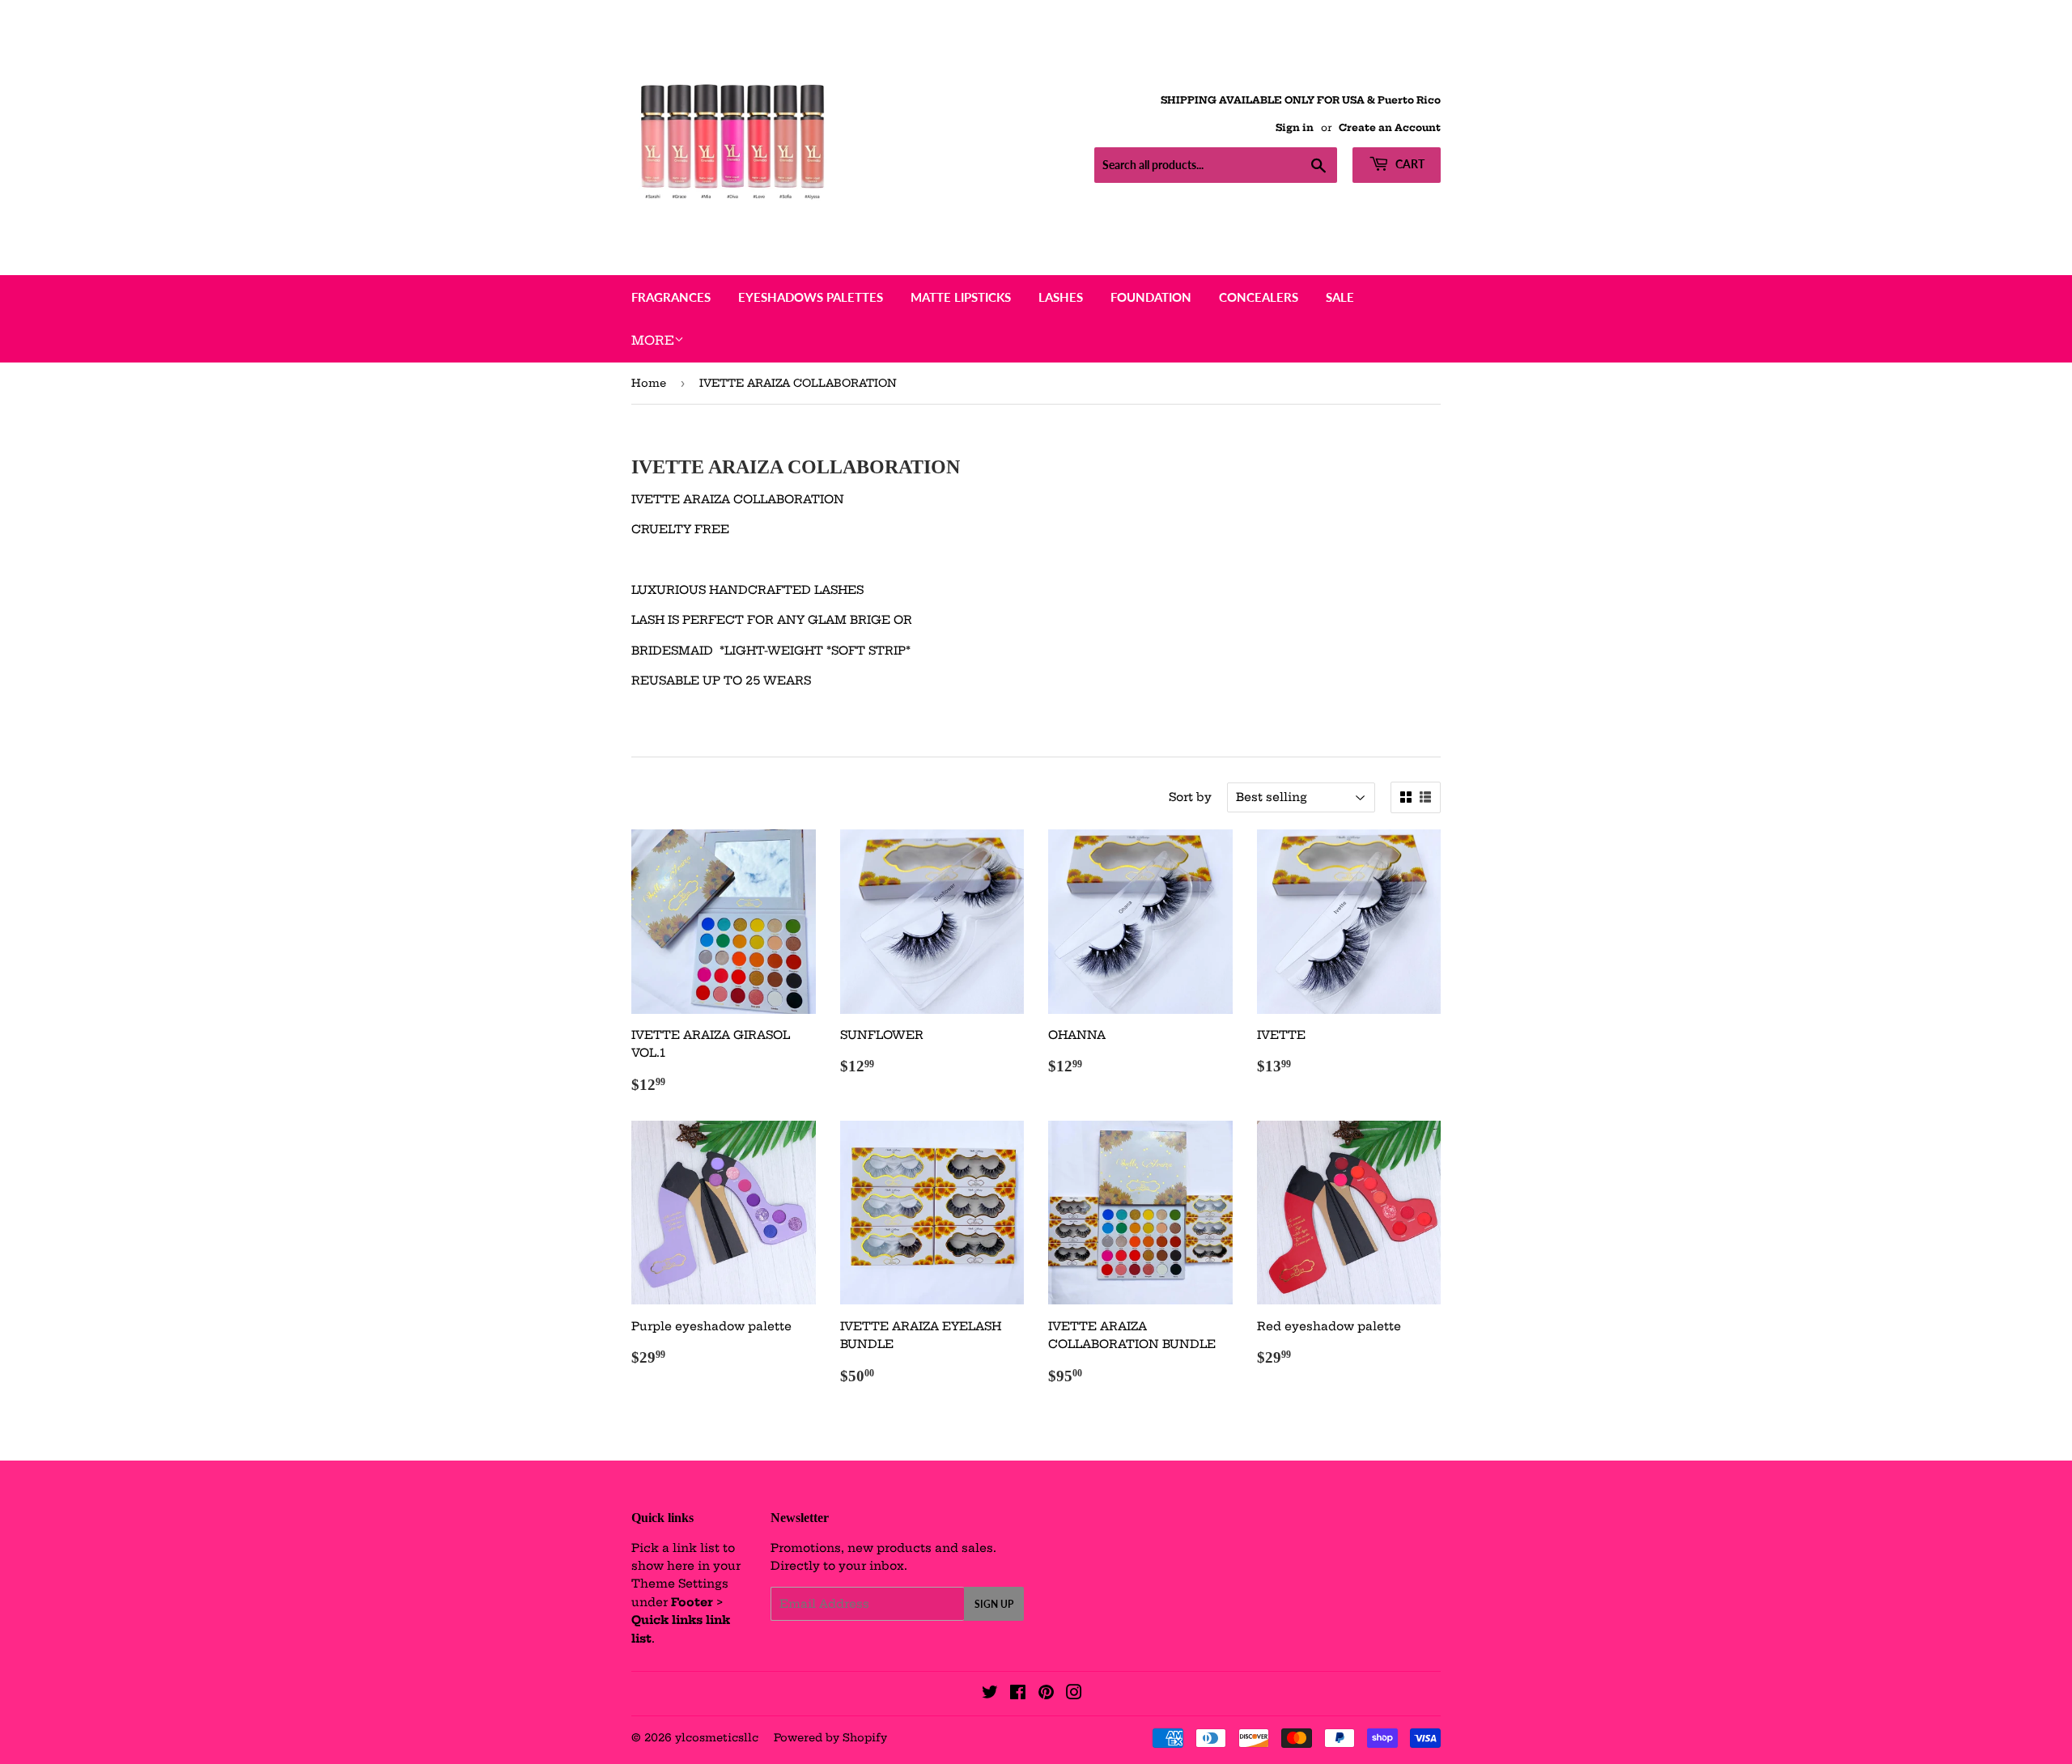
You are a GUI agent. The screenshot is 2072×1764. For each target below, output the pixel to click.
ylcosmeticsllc (717, 1737)
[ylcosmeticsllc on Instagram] (1074, 1694)
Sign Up (994, 1604)
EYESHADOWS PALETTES (811, 297)
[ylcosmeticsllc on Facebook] (1018, 1694)
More (653, 340)
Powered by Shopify (830, 1737)
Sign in (1295, 127)
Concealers (1259, 297)
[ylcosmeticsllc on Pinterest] (1046, 1694)
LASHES (1061, 297)
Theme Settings (680, 1584)
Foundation (1151, 297)
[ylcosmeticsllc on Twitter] (990, 1694)
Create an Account (1390, 127)
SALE (1340, 297)
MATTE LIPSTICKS (961, 297)
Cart (1409, 164)
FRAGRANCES (671, 297)
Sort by (1190, 797)
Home (649, 383)
